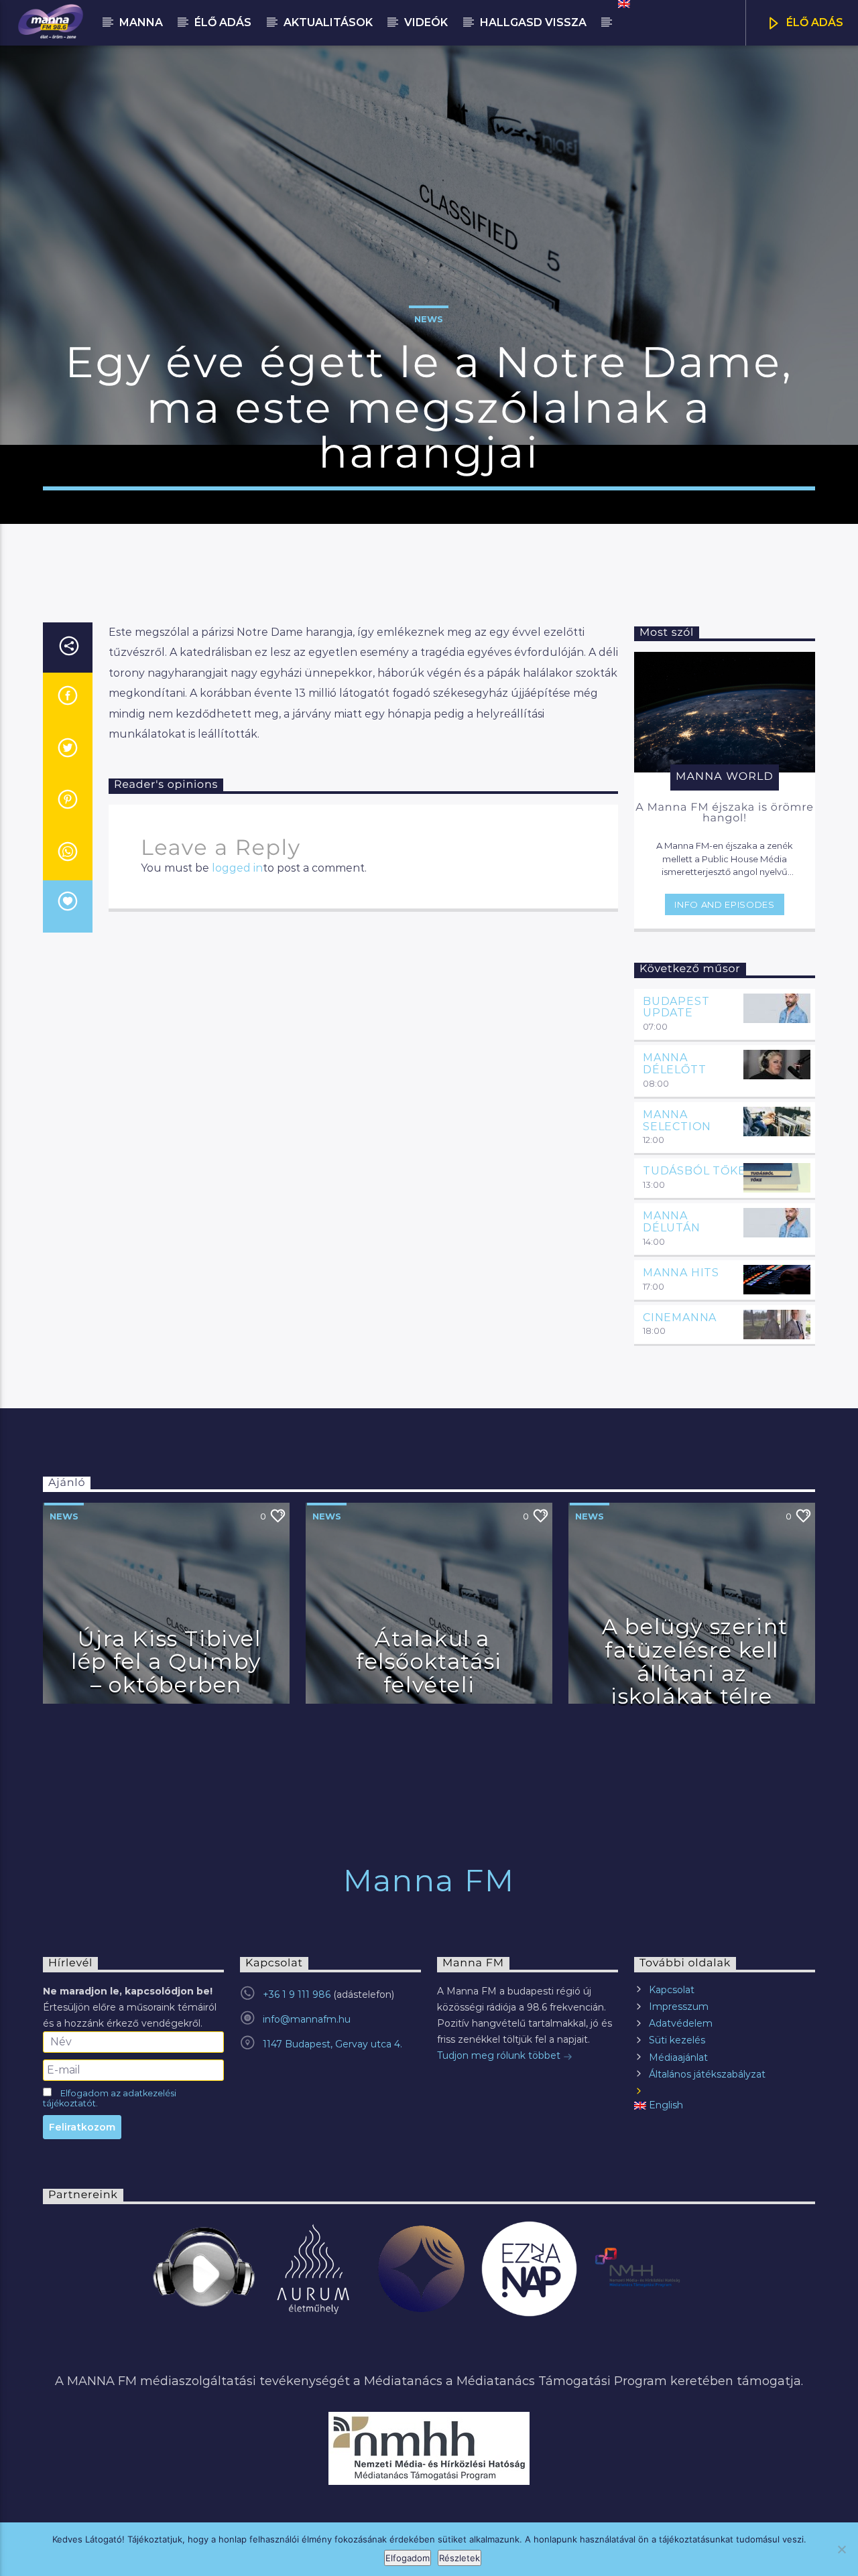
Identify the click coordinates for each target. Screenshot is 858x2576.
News (429, 319)
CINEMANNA (680, 1317)
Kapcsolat (672, 1990)
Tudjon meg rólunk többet (500, 2055)
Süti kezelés (677, 2040)
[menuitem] (623, 4)
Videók (426, 22)
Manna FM (429, 1880)
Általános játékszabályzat (707, 2074)
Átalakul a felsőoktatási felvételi (429, 1662)
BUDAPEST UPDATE (676, 1007)
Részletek (459, 2558)
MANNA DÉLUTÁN (672, 1222)
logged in (237, 868)
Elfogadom (408, 2558)
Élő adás (223, 22)
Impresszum (679, 2007)
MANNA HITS (681, 1273)
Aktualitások (328, 22)
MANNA (141, 22)
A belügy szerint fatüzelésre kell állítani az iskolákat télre (695, 1661)
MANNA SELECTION (677, 1121)
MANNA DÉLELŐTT (674, 1064)
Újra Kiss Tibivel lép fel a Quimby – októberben (166, 1662)
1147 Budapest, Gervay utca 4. (332, 2044)
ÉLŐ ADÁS (813, 22)
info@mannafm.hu (307, 2019)
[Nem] (841, 2549)
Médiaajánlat (678, 2057)
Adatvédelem (681, 2023)
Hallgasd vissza (533, 22)
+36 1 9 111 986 (297, 1994)
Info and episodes (724, 904)
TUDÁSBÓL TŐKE (694, 1171)
